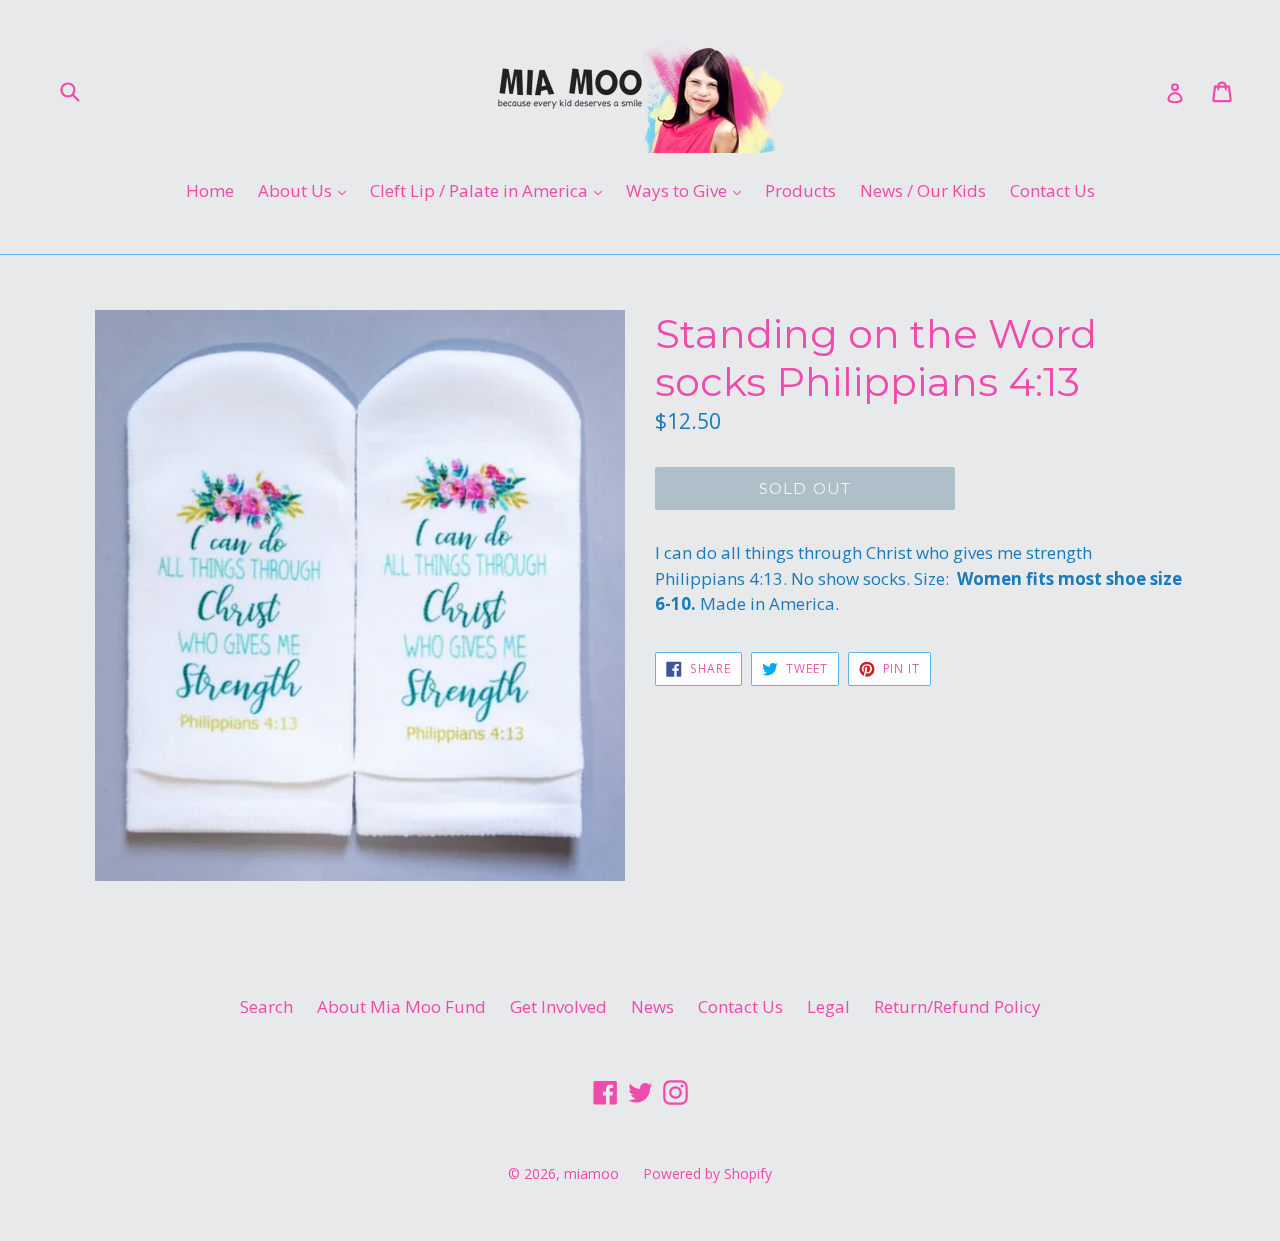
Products (800, 190)
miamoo (591, 1173)
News (652, 1006)
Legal (828, 1006)
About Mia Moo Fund (401, 1006)
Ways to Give (688, 190)
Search (266, 1006)
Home (210, 190)
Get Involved (558, 1006)
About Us (307, 190)
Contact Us (1052, 190)
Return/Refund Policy (957, 1006)
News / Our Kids (923, 190)
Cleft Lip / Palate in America (491, 190)
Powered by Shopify (707, 1173)
